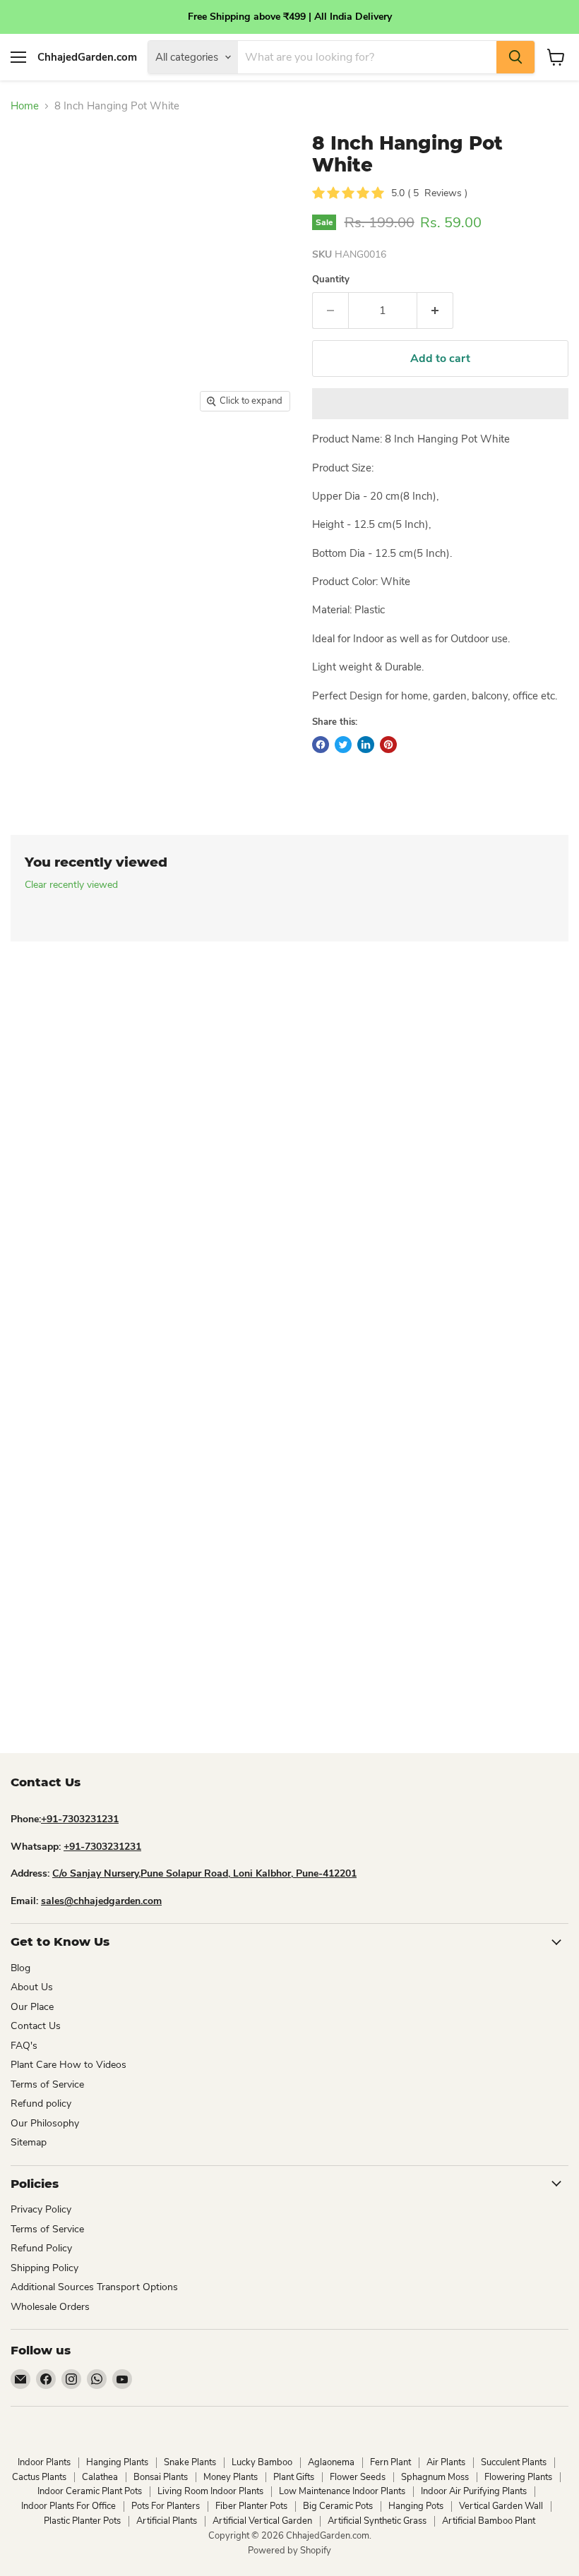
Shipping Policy (44, 2268)
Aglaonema (331, 2462)
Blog (20, 1968)
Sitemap (29, 2142)
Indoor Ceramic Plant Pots (90, 2491)
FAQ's (24, 2046)
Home (25, 106)
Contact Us (36, 2026)
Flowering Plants (518, 2477)
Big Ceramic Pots (338, 2506)
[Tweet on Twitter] (343, 745)
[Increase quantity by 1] (435, 311)
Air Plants (446, 2462)
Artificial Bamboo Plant (489, 2521)
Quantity (331, 280)
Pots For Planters (166, 2506)
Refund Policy (41, 2248)
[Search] (515, 57)
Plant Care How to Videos (68, 2065)
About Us (32, 1987)
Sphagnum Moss (435, 2477)
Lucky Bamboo (262, 2462)
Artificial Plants (167, 2521)
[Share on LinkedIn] (366, 745)
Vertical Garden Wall (501, 2506)
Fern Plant (390, 2462)
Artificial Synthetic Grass (377, 2521)
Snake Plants (190, 2462)
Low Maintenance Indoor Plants (342, 2491)
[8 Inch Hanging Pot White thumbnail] (39, 504)
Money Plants (231, 2477)
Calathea (100, 2477)
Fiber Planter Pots (251, 2506)
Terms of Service (47, 2084)
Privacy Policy (41, 2209)
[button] (440, 404)
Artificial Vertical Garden (262, 2521)
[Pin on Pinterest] (388, 745)
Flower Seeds (358, 2477)
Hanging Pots (416, 2506)
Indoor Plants (44, 2462)
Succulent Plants (514, 2462)
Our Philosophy (45, 2123)
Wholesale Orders (50, 2307)
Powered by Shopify (289, 2551)
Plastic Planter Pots (82, 2521)
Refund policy (41, 2103)
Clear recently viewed (71, 885)
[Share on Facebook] (321, 745)
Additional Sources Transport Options (94, 2287)
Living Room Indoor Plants (210, 2491)
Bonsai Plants (161, 2477)
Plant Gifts (294, 2477)
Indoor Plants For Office (68, 2506)
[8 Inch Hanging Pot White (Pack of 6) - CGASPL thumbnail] (25, 455)
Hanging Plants (117, 2462)
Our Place (32, 2007)
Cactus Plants (39, 2477)
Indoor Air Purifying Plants (474, 2491)
